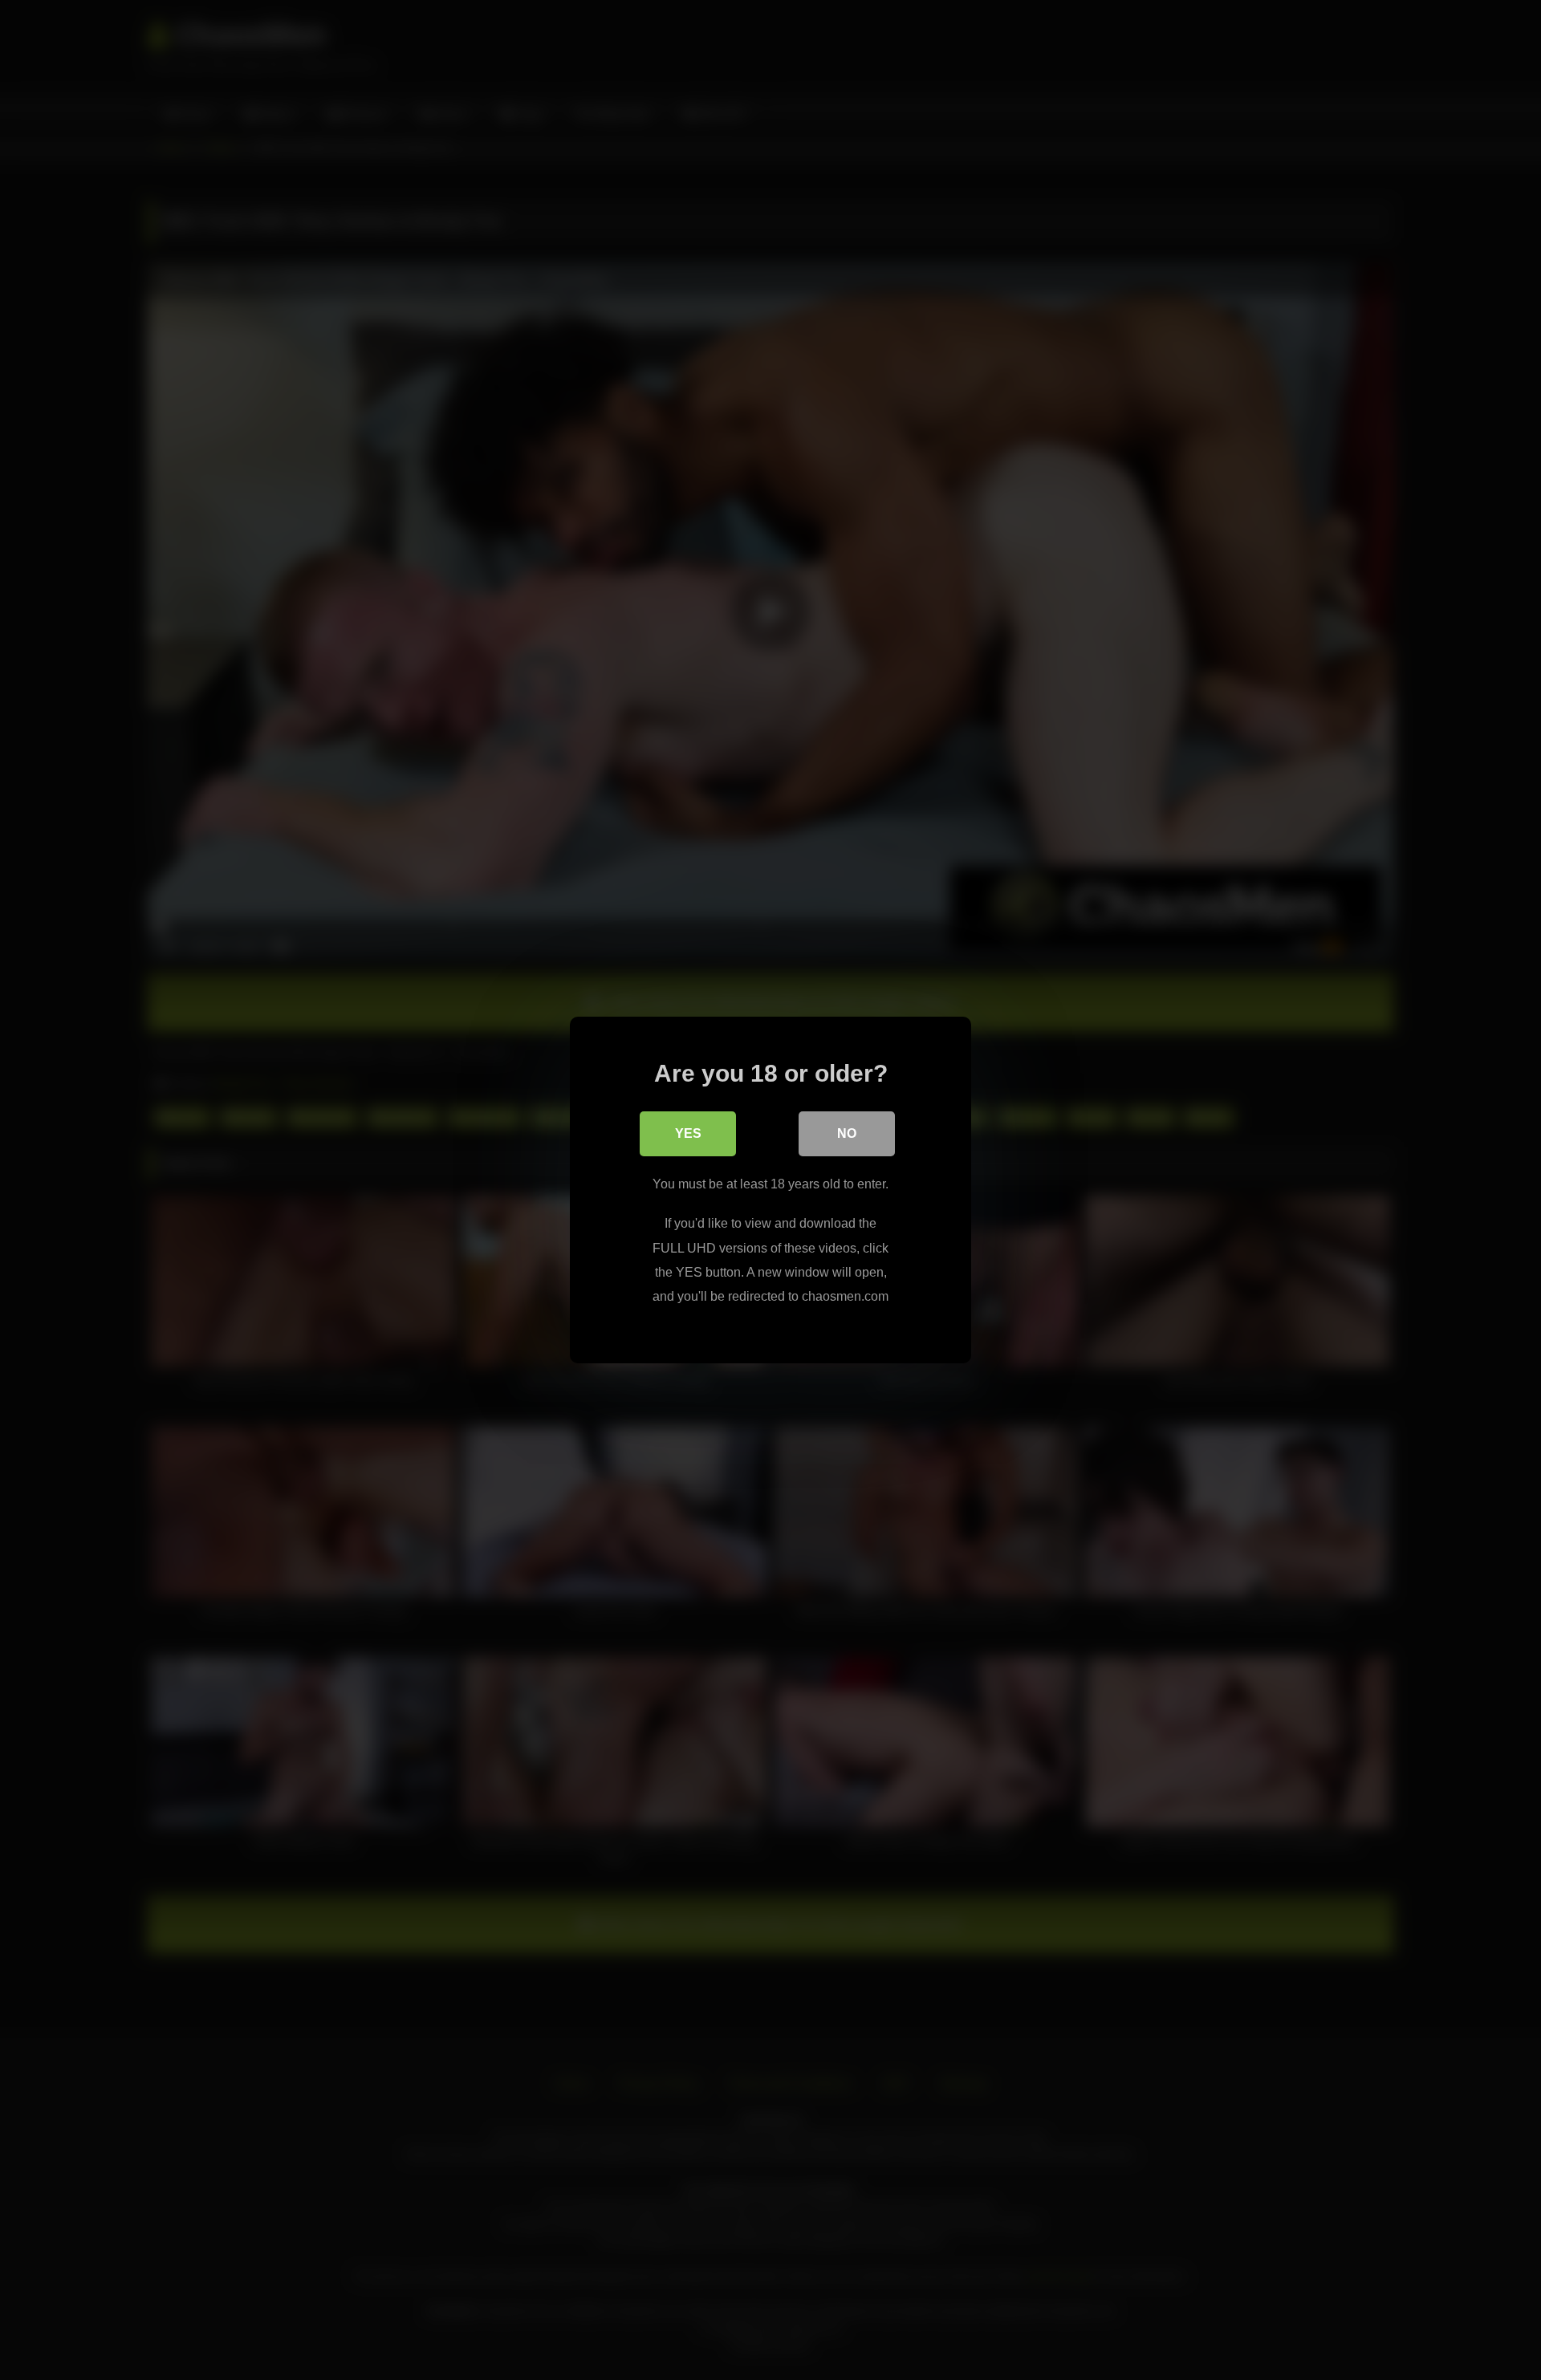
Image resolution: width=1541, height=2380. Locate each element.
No (847, 1133)
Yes (688, 1133)
